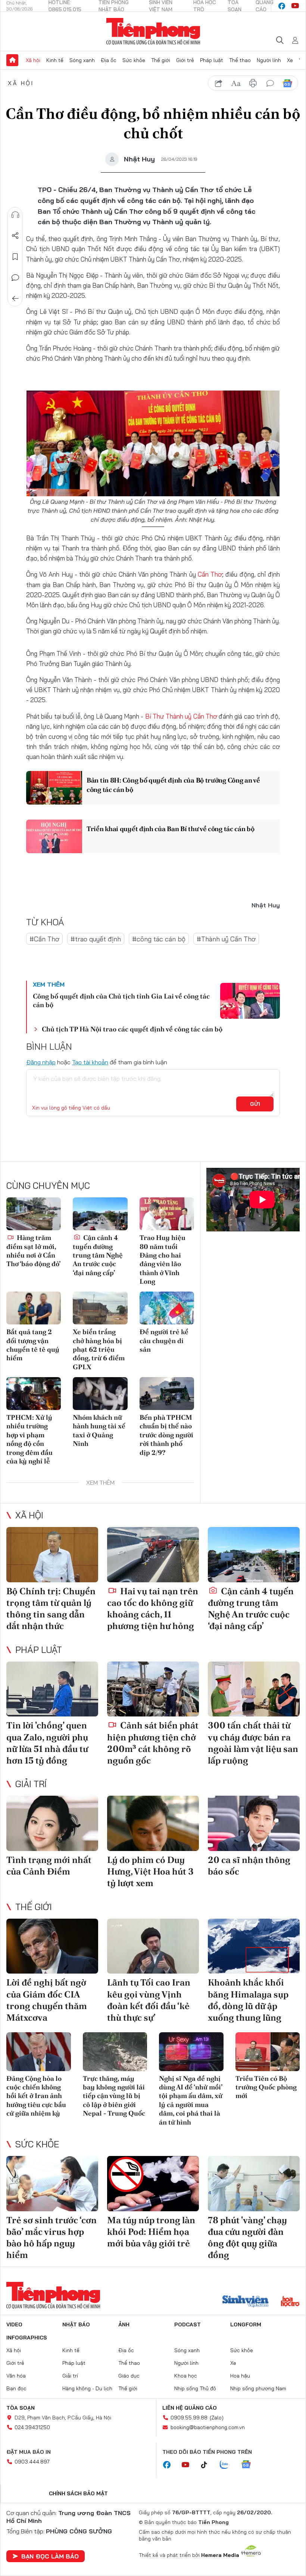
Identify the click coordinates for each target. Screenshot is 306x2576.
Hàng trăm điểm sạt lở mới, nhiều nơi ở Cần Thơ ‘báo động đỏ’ (33, 1251)
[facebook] (282, 6)
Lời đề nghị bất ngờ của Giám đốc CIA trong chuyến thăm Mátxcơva (47, 2000)
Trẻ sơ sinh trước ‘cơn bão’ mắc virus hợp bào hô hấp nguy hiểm (51, 2238)
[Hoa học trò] (290, 2302)
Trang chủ (12, 60)
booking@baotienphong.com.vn (208, 2427)
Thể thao (240, 60)
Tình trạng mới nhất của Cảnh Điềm (49, 1866)
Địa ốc (109, 60)
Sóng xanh (82, 60)
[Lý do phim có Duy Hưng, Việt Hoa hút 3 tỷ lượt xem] (153, 1823)
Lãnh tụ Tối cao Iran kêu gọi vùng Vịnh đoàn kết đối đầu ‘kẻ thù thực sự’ (149, 2000)
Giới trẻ (185, 60)
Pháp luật (212, 60)
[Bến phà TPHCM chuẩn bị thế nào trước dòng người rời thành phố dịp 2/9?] (167, 1394)
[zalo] (228, 2465)
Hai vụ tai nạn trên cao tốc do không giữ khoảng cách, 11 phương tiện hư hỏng (153, 1609)
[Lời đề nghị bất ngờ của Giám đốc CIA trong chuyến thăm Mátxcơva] (52, 1946)
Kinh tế (55, 60)
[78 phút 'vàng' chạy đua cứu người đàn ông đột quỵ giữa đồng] (254, 2184)
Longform (246, 2324)
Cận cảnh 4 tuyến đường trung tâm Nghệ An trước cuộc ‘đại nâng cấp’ (98, 1255)
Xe (290, 60)
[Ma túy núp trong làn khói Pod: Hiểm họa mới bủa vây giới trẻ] (153, 2184)
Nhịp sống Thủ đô (195, 2388)
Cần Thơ (210, 574)
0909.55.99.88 (189, 2418)
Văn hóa (16, 2376)
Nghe (15, 215)
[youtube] (295, 6)
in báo (253, 83)
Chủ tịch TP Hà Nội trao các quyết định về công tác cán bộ (132, 1029)
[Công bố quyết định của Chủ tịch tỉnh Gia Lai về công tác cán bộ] (250, 1001)
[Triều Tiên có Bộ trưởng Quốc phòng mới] (268, 2052)
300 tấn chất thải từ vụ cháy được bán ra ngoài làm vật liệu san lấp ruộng (253, 1743)
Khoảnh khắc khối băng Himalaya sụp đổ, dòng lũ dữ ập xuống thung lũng (248, 2000)
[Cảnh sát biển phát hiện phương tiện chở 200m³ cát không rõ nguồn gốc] (153, 1689)
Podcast (188, 2324)
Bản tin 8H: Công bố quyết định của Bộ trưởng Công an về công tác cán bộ (173, 785)
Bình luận (15, 278)
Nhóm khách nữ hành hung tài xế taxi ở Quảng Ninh (99, 1430)
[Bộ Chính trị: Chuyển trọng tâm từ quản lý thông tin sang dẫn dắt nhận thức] (52, 1555)
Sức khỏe (134, 60)
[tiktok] (208, 2465)
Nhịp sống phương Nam (258, 2388)
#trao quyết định (96, 939)
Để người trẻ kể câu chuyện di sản (164, 1341)
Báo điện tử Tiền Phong (153, 31)
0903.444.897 (32, 2462)
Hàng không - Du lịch (87, 2388)
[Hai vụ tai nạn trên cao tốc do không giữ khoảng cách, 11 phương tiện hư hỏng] (153, 1555)
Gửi (255, 1104)
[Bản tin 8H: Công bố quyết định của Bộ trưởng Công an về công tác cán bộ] (54, 788)
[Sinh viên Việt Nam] (246, 2302)
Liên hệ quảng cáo (190, 2408)
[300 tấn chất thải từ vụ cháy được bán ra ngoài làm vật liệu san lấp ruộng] (254, 1689)
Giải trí (31, 1784)
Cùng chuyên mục (48, 1185)
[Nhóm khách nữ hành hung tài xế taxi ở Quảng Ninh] (100, 1394)
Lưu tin (15, 257)
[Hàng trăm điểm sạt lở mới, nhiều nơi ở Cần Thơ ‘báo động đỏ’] (34, 1214)
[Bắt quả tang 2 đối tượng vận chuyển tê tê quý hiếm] (34, 1308)
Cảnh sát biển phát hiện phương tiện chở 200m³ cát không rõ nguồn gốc (153, 1743)
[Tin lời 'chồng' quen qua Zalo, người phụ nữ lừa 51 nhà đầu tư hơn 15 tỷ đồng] (52, 1689)
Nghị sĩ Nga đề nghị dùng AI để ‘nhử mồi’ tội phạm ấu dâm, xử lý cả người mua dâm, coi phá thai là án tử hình (191, 2100)
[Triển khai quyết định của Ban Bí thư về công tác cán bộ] (54, 836)
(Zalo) (217, 2418)
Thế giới (161, 60)
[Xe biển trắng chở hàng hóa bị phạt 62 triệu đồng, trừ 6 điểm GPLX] (100, 1308)
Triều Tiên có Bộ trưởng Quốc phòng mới (266, 2087)
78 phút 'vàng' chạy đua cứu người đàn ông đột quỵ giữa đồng (247, 2238)
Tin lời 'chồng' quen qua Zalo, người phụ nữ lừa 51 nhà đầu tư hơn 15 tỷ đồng (47, 1743)
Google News (287, 83)
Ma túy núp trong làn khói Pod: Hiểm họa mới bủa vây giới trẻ (151, 2232)
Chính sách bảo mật (78, 2493)
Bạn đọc (16, 2388)
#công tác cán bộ (159, 939)
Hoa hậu (240, 2376)
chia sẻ (219, 83)
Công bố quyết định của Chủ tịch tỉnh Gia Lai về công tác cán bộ (121, 1000)
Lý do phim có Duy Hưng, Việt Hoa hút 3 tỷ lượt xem (150, 1871)
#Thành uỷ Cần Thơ (226, 939)
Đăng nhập (41, 1062)
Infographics (27, 2338)
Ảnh (124, 2324)
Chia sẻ (15, 236)
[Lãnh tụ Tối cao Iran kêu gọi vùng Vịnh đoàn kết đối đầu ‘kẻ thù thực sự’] (153, 1946)
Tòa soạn (21, 2408)
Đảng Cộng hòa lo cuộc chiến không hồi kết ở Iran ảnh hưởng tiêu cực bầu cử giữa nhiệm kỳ (36, 2096)
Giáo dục (129, 2376)
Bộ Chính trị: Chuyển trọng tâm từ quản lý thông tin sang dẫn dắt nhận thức (51, 1609)
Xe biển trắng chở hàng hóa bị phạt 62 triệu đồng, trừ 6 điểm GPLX (99, 1349)
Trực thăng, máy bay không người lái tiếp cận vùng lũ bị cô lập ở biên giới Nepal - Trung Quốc (114, 2096)
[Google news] (250, 2465)
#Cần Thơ (44, 939)
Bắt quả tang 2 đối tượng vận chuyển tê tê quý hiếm (33, 1345)
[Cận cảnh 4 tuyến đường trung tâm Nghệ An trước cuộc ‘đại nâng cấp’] (100, 1214)
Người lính (269, 60)
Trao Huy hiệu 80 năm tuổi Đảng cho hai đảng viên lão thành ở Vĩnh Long (163, 1259)
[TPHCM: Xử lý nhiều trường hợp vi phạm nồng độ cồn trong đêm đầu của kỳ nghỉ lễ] (34, 1394)
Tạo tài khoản (90, 1062)
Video (14, 2324)
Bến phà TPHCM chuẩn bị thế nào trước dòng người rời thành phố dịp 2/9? (166, 1435)
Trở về (15, 299)
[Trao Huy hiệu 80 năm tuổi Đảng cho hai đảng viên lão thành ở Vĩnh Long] (167, 1214)
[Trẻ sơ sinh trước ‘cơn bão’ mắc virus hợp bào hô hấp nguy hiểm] (52, 2184)
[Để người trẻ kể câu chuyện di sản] (167, 1308)
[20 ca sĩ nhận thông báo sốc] (254, 1823)
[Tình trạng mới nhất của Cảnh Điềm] (52, 1823)
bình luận (270, 83)
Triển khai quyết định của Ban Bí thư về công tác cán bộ (171, 829)
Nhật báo (76, 2324)
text (236, 83)
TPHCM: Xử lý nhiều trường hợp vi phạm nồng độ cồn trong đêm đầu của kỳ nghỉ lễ (29, 1439)
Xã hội (33, 60)
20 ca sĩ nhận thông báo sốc (249, 1866)
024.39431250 (32, 2427)
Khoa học (186, 2376)
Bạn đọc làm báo (50, 2556)
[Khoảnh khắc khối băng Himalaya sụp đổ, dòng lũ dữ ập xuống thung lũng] (254, 1946)
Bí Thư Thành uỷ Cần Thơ (181, 716)
